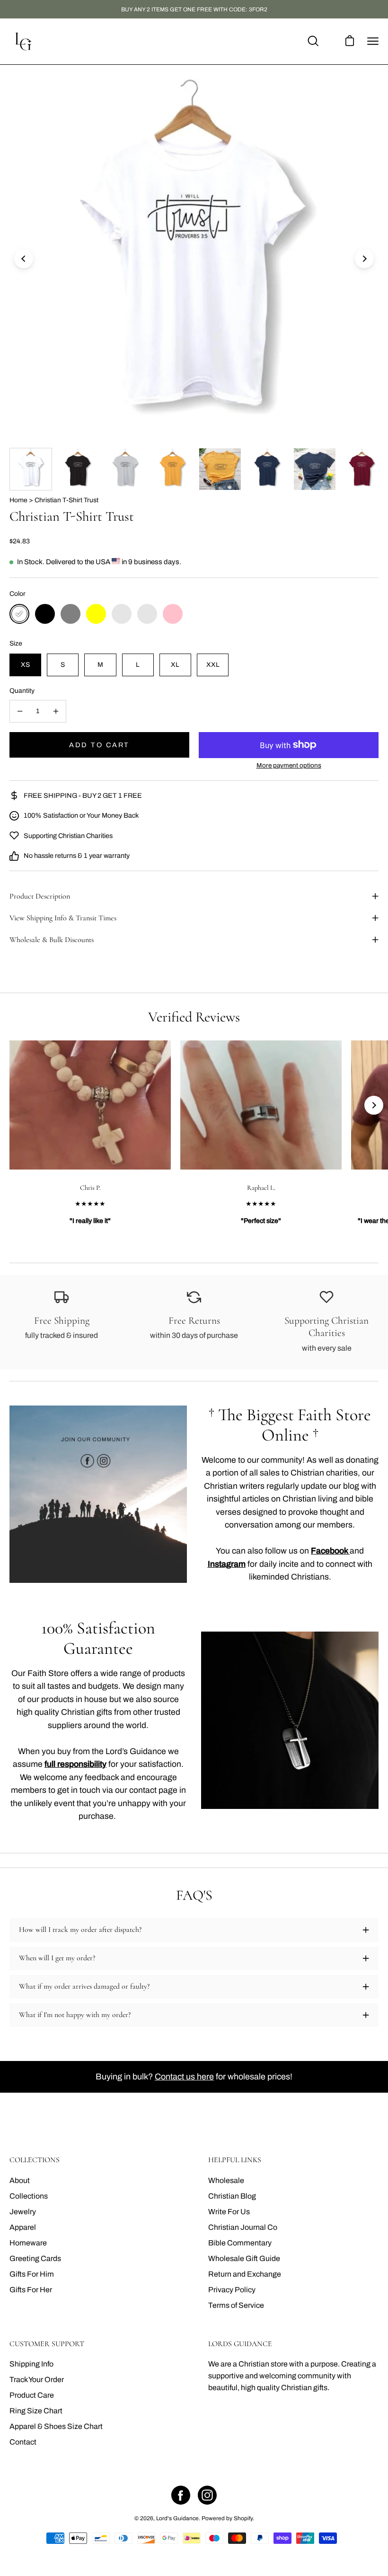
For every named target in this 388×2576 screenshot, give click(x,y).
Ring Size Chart (36, 2411)
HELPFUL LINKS (235, 2160)
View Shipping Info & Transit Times (63, 918)
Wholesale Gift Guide (244, 2258)
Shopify (243, 2518)
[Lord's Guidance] (24, 41)
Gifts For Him (32, 2274)
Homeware (28, 2243)
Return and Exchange (245, 2274)
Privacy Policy (232, 2290)
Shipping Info (31, 2364)
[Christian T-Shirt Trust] (31, 469)
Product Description (40, 896)
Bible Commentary (240, 2243)
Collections (29, 2196)
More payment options (289, 765)
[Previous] (24, 259)
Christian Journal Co (243, 2227)
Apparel (23, 2227)
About (20, 2180)
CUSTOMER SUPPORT (47, 2344)
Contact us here (184, 2077)
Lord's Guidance (177, 2518)
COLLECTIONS (35, 2160)
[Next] (364, 259)
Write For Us (229, 2212)
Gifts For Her (31, 2290)
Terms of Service (236, 2305)
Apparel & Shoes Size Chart (56, 2426)
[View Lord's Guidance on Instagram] (207, 2495)
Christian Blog (232, 2196)
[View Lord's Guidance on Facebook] (181, 2495)
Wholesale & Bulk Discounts (52, 940)
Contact (23, 2442)
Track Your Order (37, 2380)
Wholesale (226, 2180)
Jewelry (23, 2212)
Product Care (32, 2395)
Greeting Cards (35, 2258)
